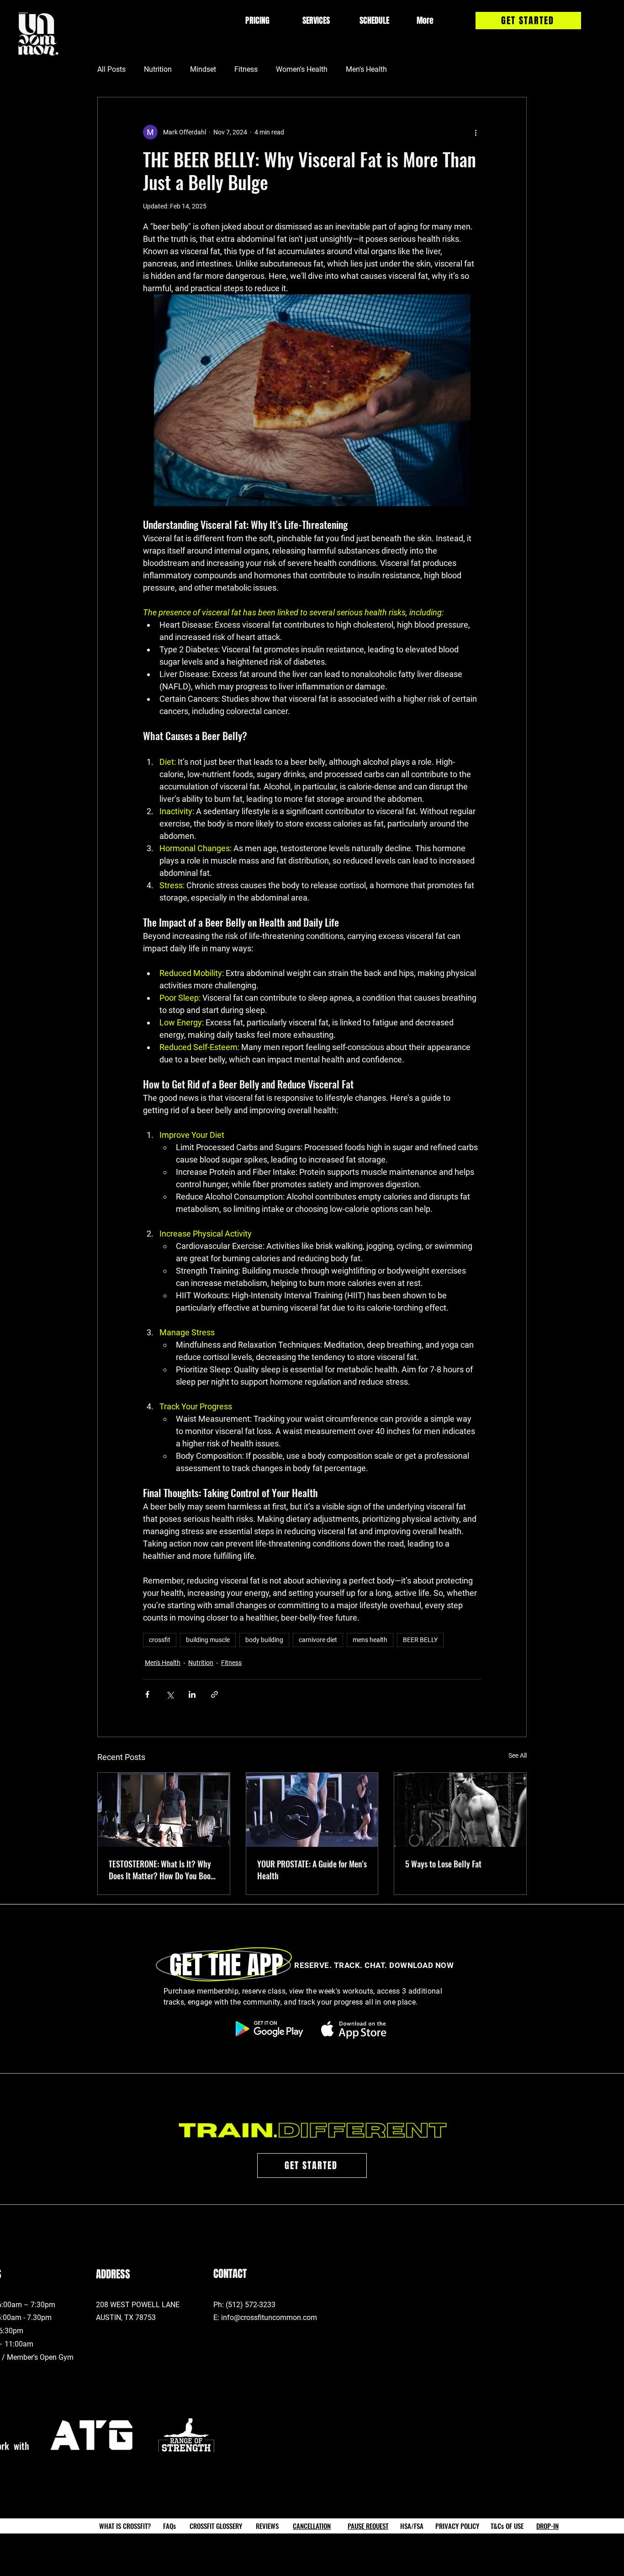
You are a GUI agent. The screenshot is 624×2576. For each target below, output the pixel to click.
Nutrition (158, 69)
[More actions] (476, 132)
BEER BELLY (420, 1640)
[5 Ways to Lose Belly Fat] (460, 1810)
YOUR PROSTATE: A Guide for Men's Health (312, 1870)
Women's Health (302, 69)
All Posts (111, 69)
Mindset (203, 69)
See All (518, 1755)
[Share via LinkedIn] (192, 1694)
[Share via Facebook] (147, 1694)
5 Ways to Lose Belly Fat (443, 1864)
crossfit (160, 1640)
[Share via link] (214, 1694)
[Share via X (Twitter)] (170, 1694)
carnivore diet (318, 1640)
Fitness (246, 69)
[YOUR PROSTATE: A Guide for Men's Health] (312, 1810)
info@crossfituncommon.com (269, 2317)
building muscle (208, 1640)
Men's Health (366, 69)
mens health (370, 1640)
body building (264, 1640)
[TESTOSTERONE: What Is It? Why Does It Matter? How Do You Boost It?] (164, 1810)
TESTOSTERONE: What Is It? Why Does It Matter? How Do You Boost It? (163, 1870)
